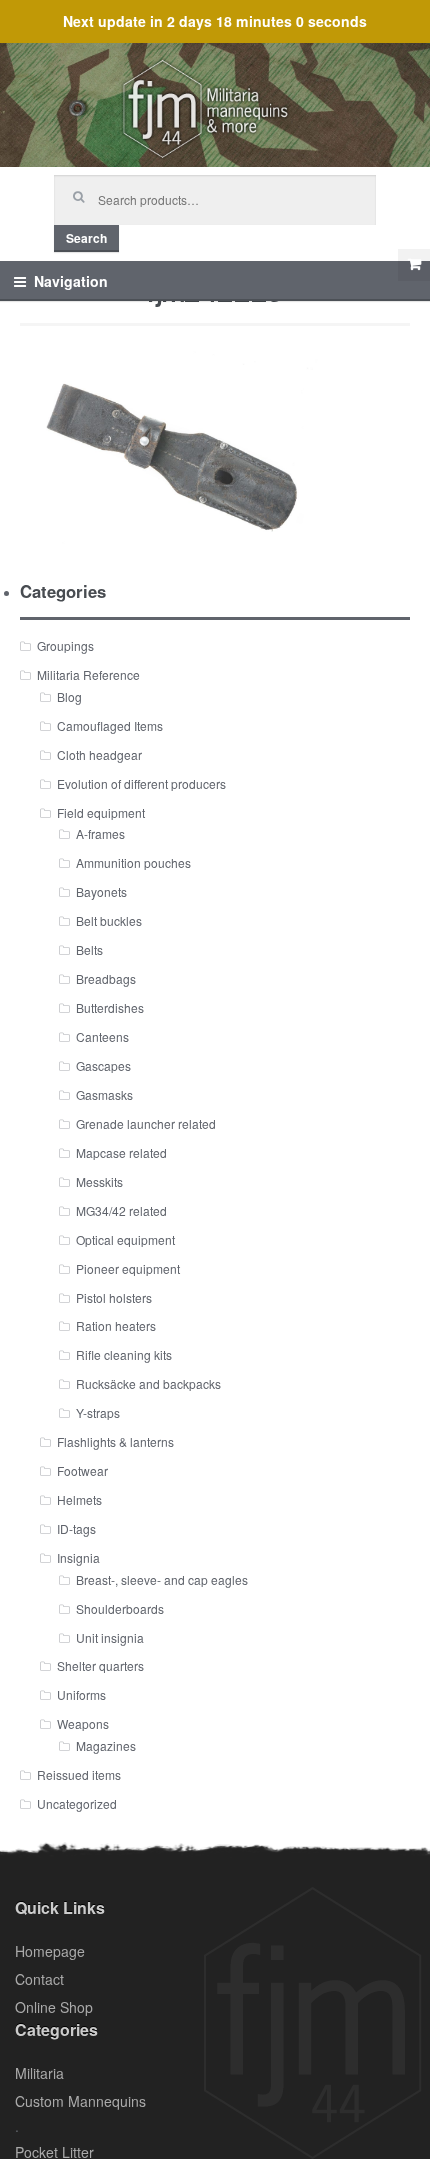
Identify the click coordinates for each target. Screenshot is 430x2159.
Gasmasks (104, 1094)
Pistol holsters (114, 1297)
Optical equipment (125, 1239)
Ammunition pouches (133, 862)
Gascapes (103, 1065)
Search (86, 238)
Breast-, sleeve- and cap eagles (162, 1579)
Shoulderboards (120, 1608)
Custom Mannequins (80, 2101)
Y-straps (98, 1412)
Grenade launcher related (146, 1123)
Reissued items (79, 1774)
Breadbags (106, 978)
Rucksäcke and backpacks (148, 1383)
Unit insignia (110, 1637)
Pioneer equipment (128, 1268)
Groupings (65, 645)
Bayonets (101, 891)
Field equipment (101, 812)
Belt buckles (109, 920)
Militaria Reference (88, 674)
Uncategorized (77, 1803)
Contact (39, 1979)
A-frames (100, 833)
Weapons (83, 1723)
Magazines (106, 1745)
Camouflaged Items (110, 725)
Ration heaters (116, 1325)
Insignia (78, 1557)
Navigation (71, 281)
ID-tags (76, 1528)
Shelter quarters (100, 1665)
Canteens (102, 1036)
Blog (69, 696)
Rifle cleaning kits (124, 1354)
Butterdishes (110, 1007)
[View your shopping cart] (414, 265)
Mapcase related (121, 1152)
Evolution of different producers (141, 783)
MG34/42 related (121, 1210)
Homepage (50, 1951)
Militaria (39, 2073)
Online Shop (54, 2007)
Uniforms (81, 1694)
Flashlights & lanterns (115, 1441)
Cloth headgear (99, 754)
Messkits (99, 1181)
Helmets (79, 1499)
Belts (89, 949)
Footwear (82, 1470)
